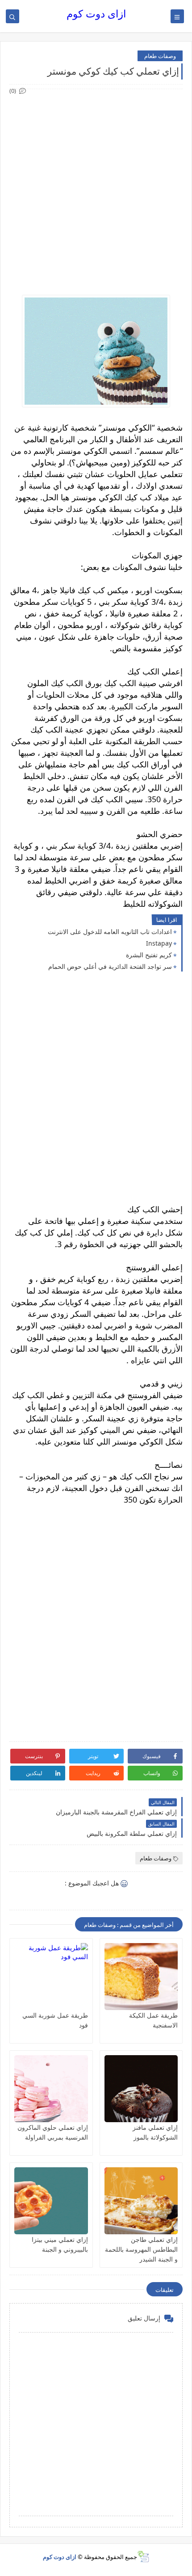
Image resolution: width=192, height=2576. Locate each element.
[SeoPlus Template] (143, 2557)
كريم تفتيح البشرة (149, 955)
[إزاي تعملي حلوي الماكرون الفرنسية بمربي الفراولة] (51, 2089)
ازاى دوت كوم (96, 14)
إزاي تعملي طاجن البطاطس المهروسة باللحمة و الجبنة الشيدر (141, 2249)
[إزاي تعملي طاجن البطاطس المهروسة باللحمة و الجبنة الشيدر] (141, 2201)
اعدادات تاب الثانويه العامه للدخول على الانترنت (110, 932)
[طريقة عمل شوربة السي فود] (51, 1977)
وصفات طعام (160, 56)
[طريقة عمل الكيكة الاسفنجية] (141, 1977)
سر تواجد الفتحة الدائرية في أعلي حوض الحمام (110, 966)
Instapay (159, 943)
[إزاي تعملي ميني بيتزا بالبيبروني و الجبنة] (51, 2201)
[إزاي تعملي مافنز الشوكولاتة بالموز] (141, 2089)
